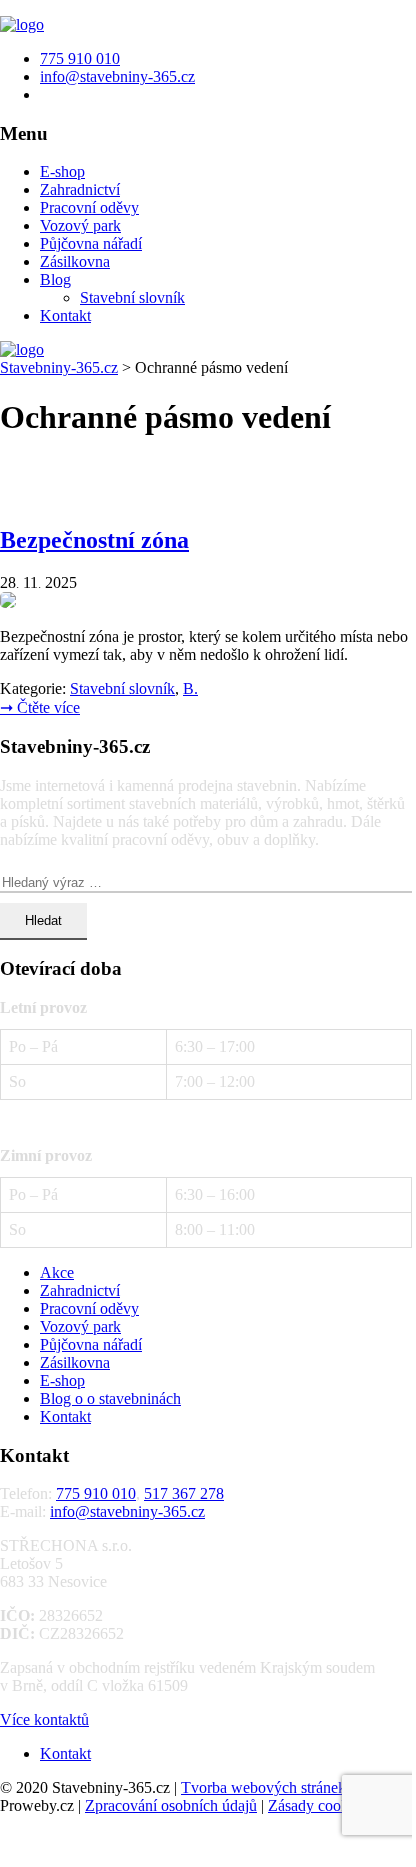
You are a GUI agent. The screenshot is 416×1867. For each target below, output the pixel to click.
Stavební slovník (132, 297)
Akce (57, 1272)
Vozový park (80, 225)
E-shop (62, 171)
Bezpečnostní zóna (94, 540)
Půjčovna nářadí (91, 243)
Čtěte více (40, 707)
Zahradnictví (80, 189)
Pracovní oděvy (89, 207)
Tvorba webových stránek (263, 1787)
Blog (55, 279)
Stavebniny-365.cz (59, 367)
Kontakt (65, 315)
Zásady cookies (317, 1805)
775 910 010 (96, 1493)
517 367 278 (184, 1493)
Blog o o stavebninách (110, 1398)
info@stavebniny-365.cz (127, 1511)
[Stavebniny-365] (22, 24)
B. (190, 688)
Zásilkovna (75, 261)
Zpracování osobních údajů (171, 1805)
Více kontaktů (44, 1719)
